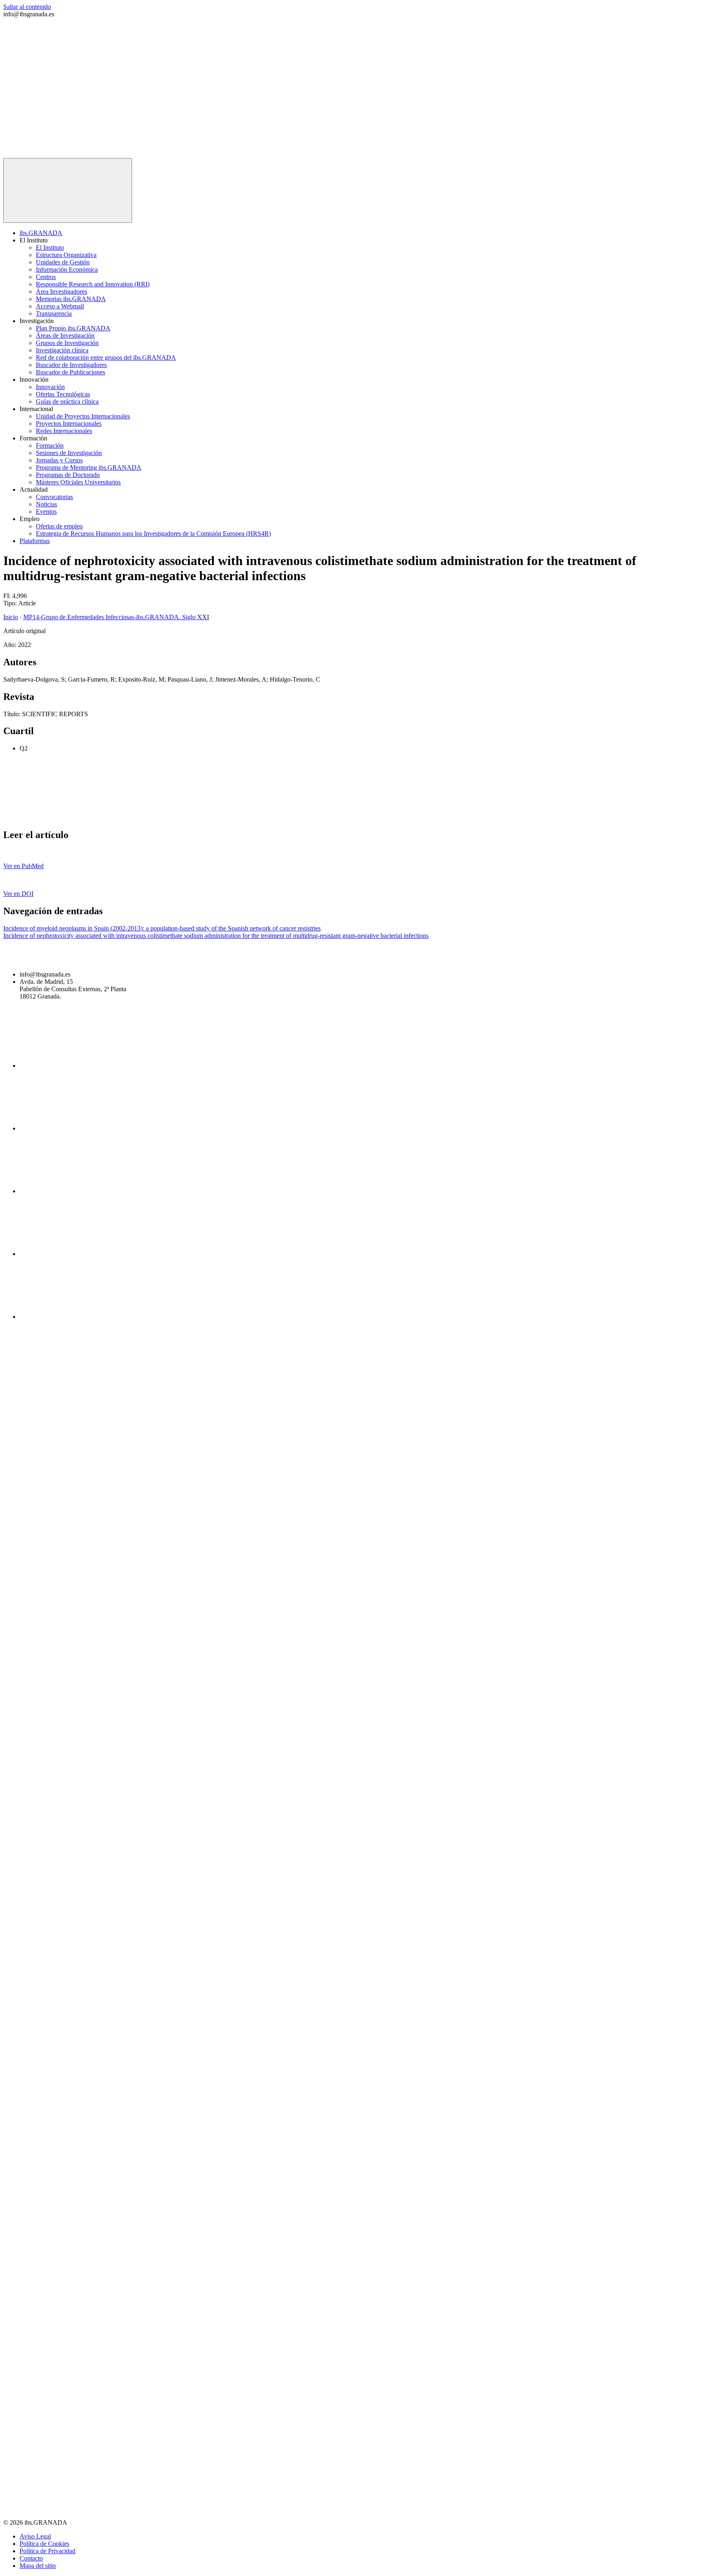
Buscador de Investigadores (71, 365)
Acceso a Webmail (60, 306)
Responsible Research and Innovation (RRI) (93, 284)
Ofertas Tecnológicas (63, 394)
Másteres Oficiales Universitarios (78, 482)
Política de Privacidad (47, 2551)
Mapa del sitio (38, 2566)
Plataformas (35, 541)
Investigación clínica (62, 350)
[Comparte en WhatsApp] (436, 817)
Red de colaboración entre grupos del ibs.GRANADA (106, 357)
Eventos (46, 511)
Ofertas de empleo (59, 526)
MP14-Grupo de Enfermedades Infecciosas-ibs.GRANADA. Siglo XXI (116, 617)
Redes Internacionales (64, 431)
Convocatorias (54, 497)
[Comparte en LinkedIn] (312, 817)
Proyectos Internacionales (69, 423)
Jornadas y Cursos (59, 460)
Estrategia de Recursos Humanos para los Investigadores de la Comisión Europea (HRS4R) (153, 533)
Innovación (50, 387)
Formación (50, 445)
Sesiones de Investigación (69, 453)
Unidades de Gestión (63, 262)
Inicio (11, 617)
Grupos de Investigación (67, 343)
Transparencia (54, 313)
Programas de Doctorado (68, 475)
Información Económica (67, 269)
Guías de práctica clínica (67, 401)
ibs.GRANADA (41, 233)
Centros (46, 277)
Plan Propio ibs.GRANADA (73, 328)
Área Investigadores (62, 291)
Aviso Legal (35, 2536)
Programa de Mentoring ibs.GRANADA (89, 467)
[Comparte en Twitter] (188, 817)
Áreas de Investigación (65, 335)
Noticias (46, 504)
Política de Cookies (44, 2544)
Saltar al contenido (27, 7)
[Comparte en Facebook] (64, 817)
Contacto (31, 2558)
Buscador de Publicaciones (70, 372)
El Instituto (50, 247)
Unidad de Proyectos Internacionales (83, 416)
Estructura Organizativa (66, 255)
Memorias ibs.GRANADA (71, 299)
